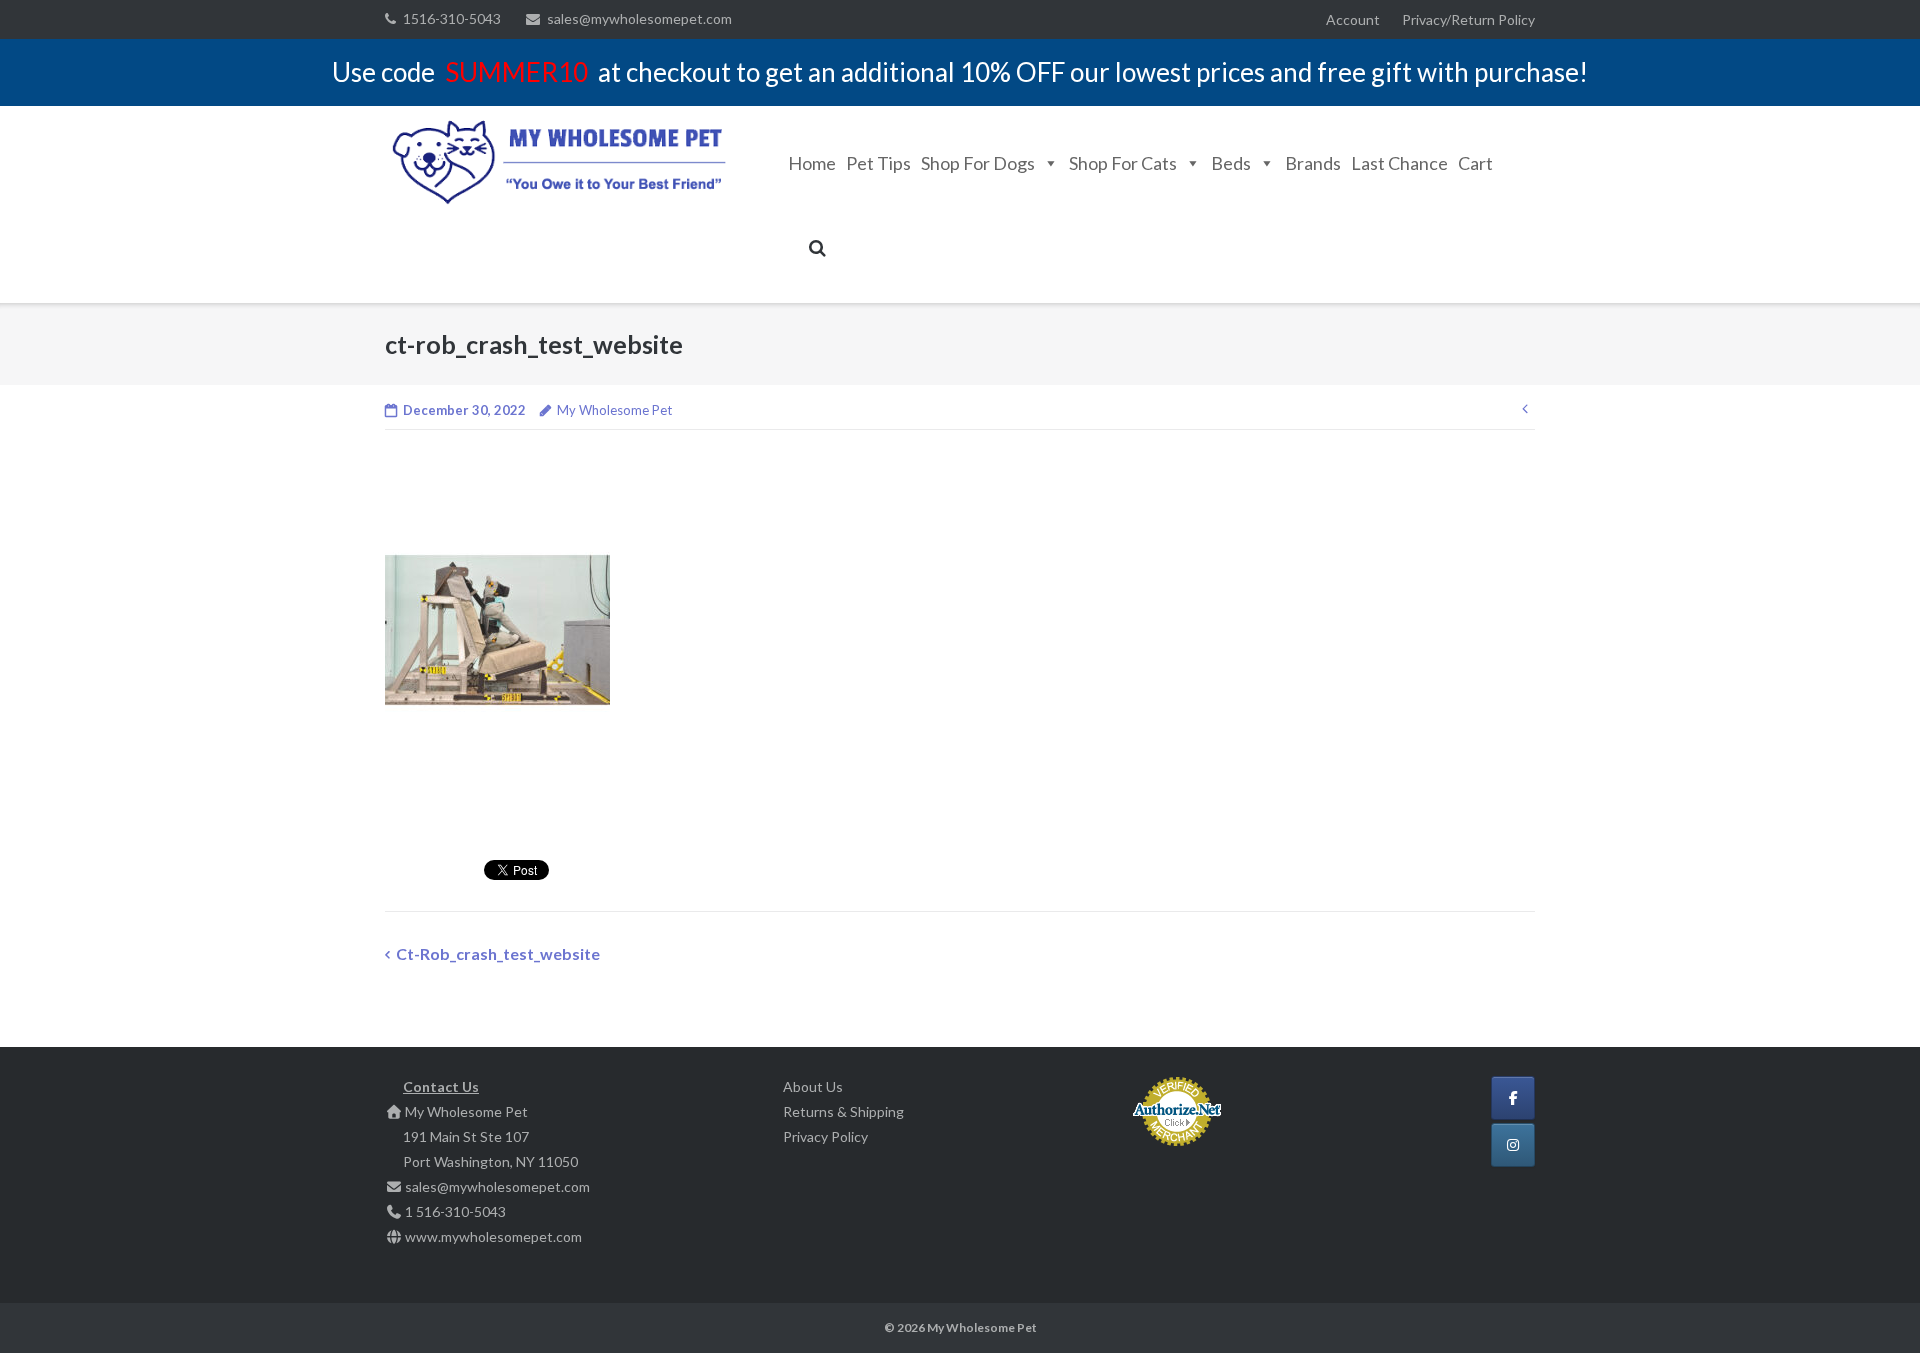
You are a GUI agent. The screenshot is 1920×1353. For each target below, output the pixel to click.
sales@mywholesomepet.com (639, 18)
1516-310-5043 (452, 18)
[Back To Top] (1870, 1305)
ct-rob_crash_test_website (498, 953)
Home (812, 163)
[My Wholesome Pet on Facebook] (1513, 1098)
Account (1353, 19)
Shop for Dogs (978, 163)
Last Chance (1399, 163)
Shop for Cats (1123, 163)
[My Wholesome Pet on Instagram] (1513, 1145)
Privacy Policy (825, 1136)
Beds (1231, 163)
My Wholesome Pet (614, 410)
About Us (813, 1086)
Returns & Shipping (843, 1111)
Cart (1475, 163)
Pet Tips (878, 163)
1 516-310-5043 (455, 1211)
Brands (1313, 163)
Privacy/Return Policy (1468, 19)
